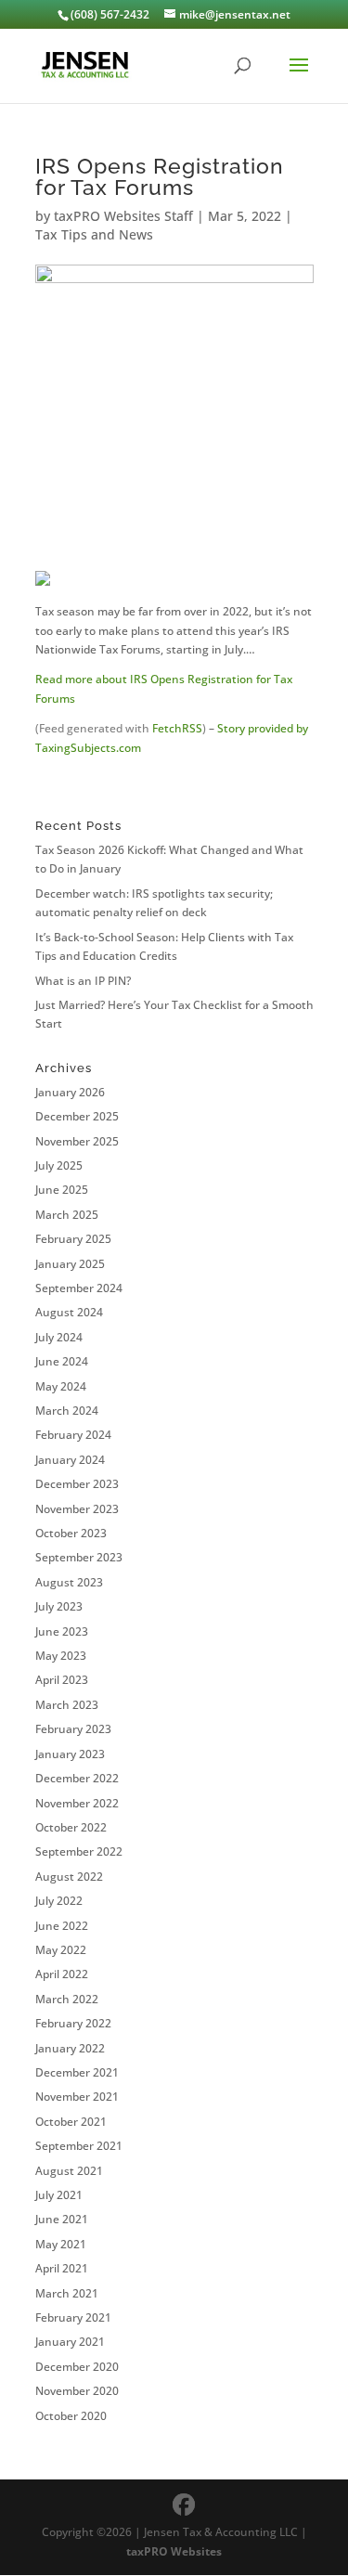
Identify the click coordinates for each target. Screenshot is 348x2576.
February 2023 (73, 1729)
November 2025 (77, 1141)
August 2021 (69, 2171)
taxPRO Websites (174, 2551)
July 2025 (59, 1165)
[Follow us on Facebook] (184, 2505)
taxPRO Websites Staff (123, 216)
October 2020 (71, 2416)
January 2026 (70, 1092)
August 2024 (69, 1312)
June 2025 (62, 1190)
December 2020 (77, 2367)
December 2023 (77, 1484)
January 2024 (70, 1460)
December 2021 (77, 2072)
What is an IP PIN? (83, 981)
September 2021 (79, 2146)
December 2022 (77, 1778)
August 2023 (69, 1582)
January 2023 (70, 1754)
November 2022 (77, 1803)
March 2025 (67, 1215)
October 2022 (71, 1827)
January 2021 (70, 2342)
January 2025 (70, 1264)
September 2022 (79, 1851)
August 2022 (69, 1877)
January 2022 (70, 2048)
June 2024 (62, 1361)
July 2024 (59, 1337)
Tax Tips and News (94, 234)
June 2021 (62, 2219)
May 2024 (61, 1386)
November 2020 (77, 2391)
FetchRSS (177, 728)
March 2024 (67, 1411)
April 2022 (62, 1974)
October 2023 (71, 1533)
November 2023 (77, 1509)
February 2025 (73, 1239)
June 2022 (62, 1926)
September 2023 (79, 1557)
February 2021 (73, 2317)
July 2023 (59, 1606)
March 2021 (67, 2293)
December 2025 (77, 1116)
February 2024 (73, 1435)
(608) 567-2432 (110, 14)
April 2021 (62, 2268)
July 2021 (59, 2195)
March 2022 (67, 1999)
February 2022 (73, 2023)
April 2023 (62, 1680)
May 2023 (61, 1656)
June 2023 (62, 1631)
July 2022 (59, 1901)
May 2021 (61, 2244)
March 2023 (67, 1705)
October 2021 (71, 2122)
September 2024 (79, 1288)
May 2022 (61, 1950)
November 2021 (77, 2097)
